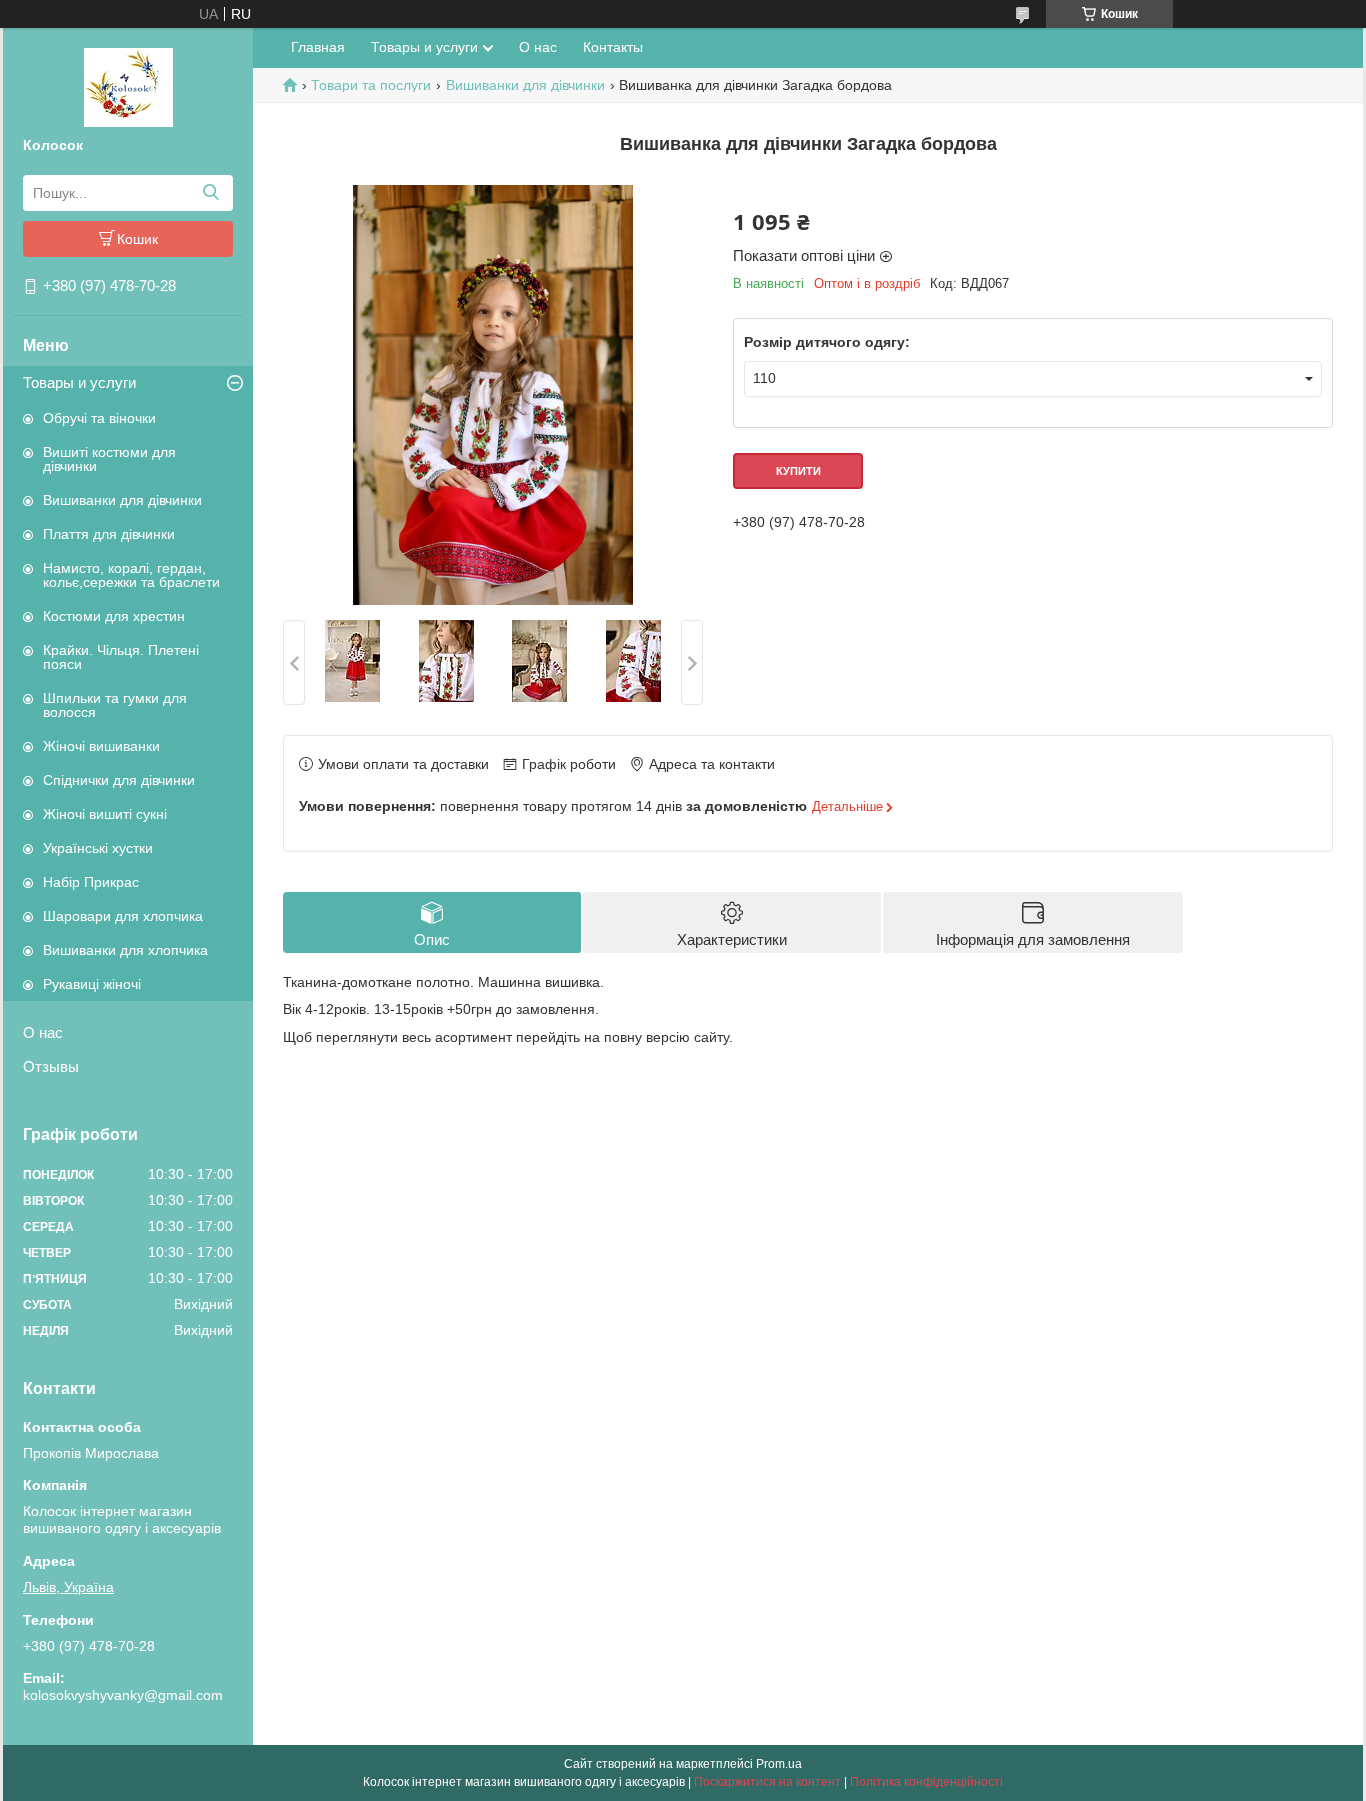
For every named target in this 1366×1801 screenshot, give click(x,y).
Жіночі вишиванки (101, 746)
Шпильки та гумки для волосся (115, 705)
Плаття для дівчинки (109, 534)
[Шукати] (210, 193)
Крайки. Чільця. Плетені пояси (121, 657)
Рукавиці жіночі (92, 984)
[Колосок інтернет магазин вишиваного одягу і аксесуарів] (128, 86)
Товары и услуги (79, 382)
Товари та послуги (371, 85)
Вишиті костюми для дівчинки (109, 459)
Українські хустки (98, 848)
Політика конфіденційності (926, 1782)
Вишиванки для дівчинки (122, 500)
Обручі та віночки (99, 418)
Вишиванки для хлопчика (125, 950)
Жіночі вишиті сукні (105, 814)
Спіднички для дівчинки (119, 780)
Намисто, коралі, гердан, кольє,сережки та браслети (131, 575)
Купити (798, 471)
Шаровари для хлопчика (123, 916)
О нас (43, 1032)
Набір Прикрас (91, 882)
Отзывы (51, 1066)
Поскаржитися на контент (767, 1782)
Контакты (613, 47)
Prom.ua (779, 1764)
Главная (318, 47)
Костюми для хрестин (114, 616)
